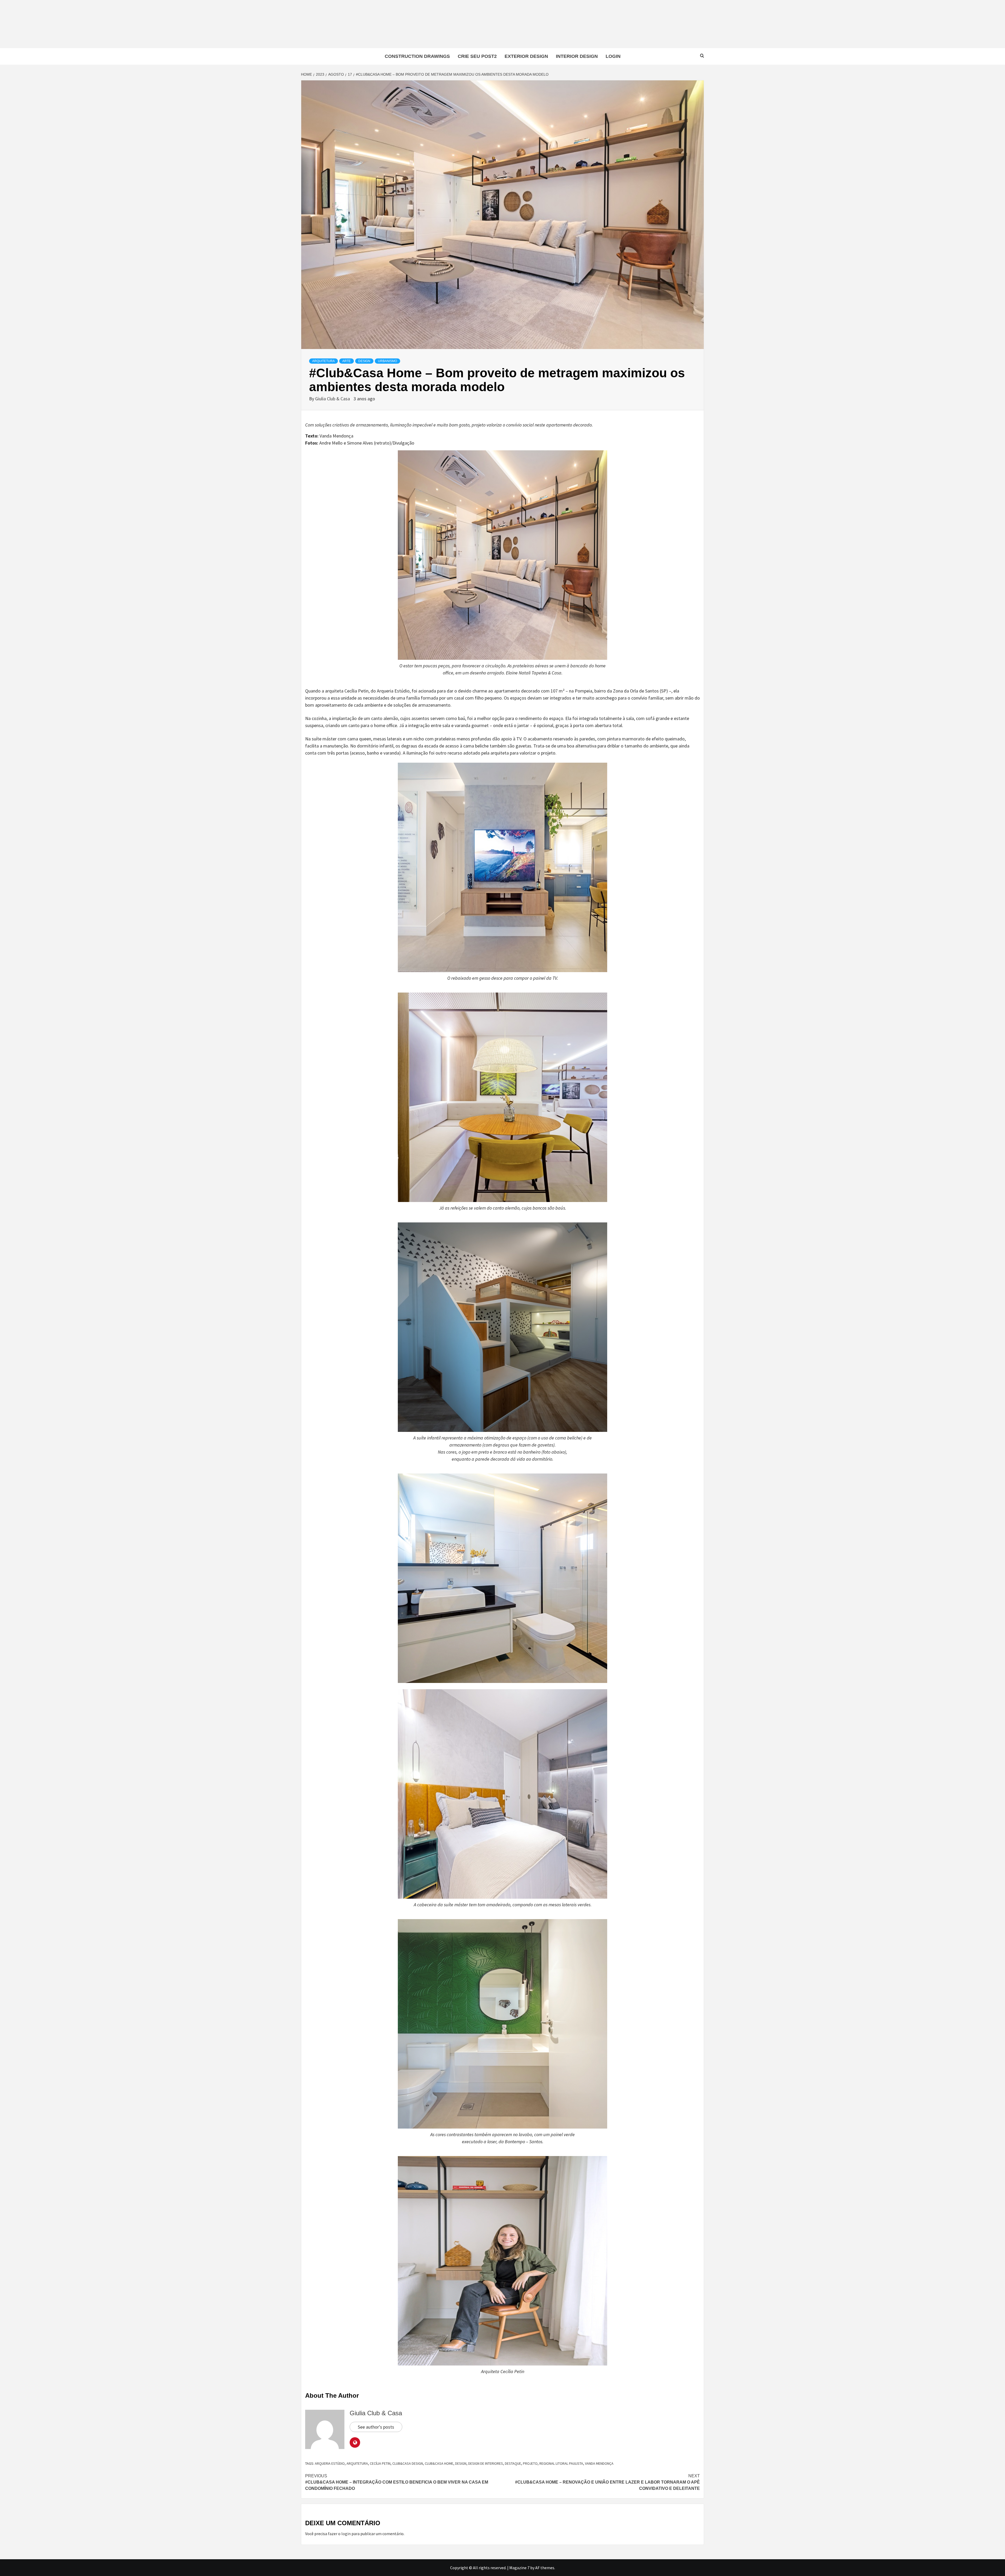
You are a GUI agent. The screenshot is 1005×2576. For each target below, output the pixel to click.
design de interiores (486, 2463)
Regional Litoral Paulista (561, 2463)
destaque (513, 2463)
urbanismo (387, 361)
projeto (530, 2463)
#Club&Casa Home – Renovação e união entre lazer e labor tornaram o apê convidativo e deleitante (607, 2482)
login (346, 2534)
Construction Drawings (417, 56)
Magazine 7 (519, 2568)
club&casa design (408, 2463)
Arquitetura (323, 361)
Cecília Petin (380, 2463)
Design (364, 361)
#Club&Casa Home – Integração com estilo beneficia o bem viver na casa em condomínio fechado (397, 2482)
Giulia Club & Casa (333, 399)
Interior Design (577, 56)
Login (613, 56)
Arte (347, 361)
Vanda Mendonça (599, 2463)
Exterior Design (526, 56)
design (461, 2463)
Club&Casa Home (439, 2463)
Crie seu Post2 (477, 56)
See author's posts (376, 2427)
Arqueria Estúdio (330, 2463)
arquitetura (357, 2463)
